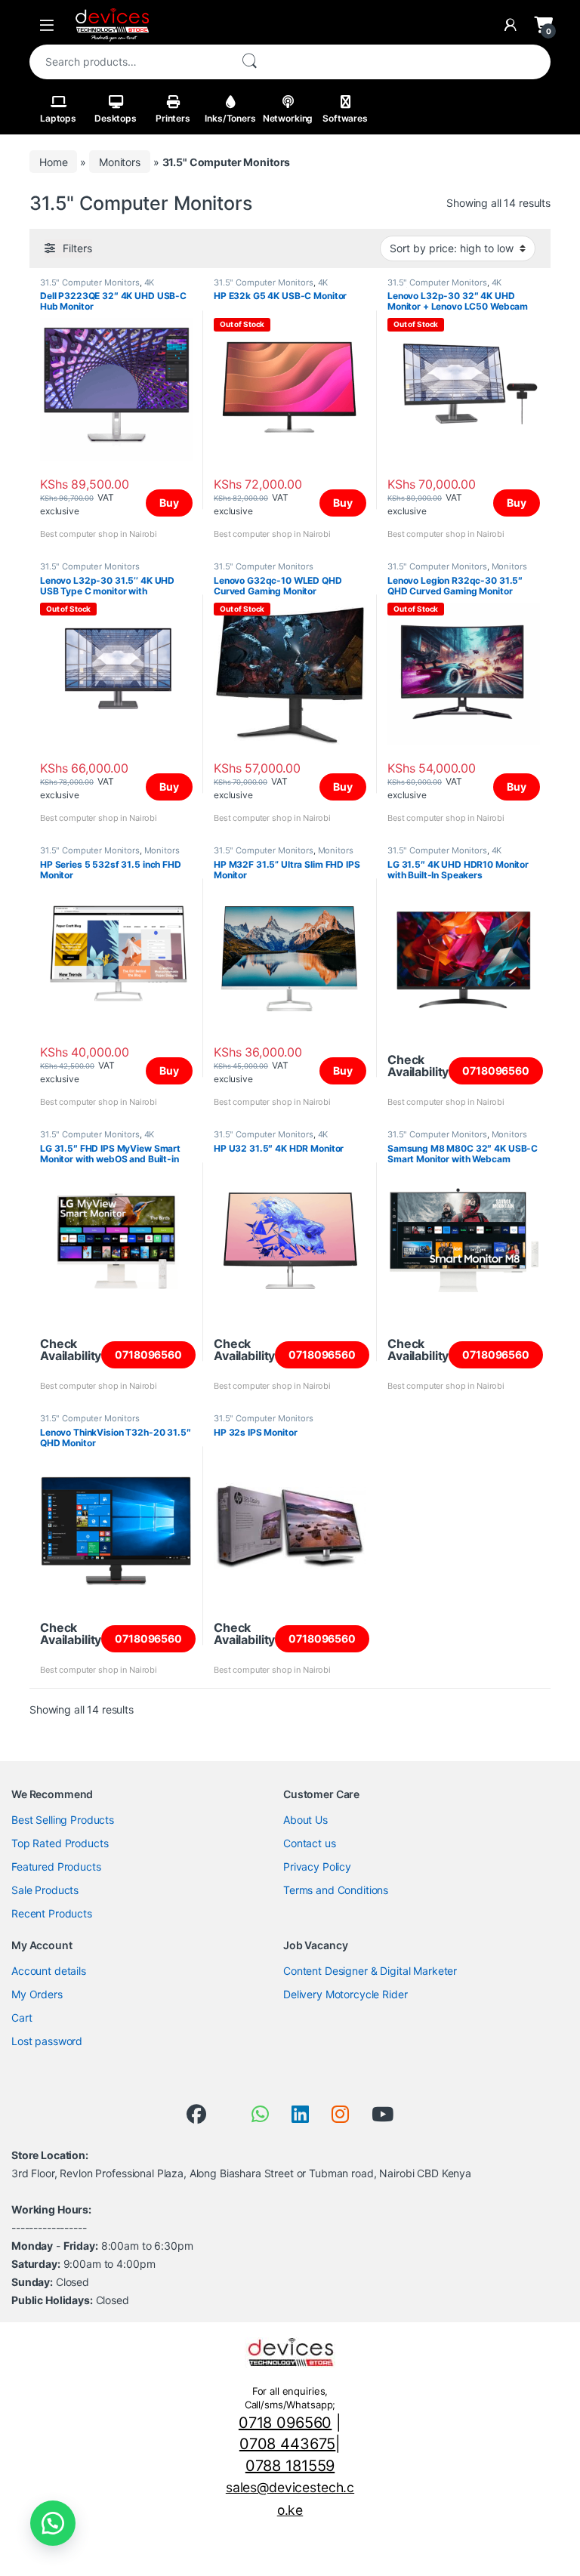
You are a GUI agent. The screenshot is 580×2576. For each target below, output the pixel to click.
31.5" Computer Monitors (90, 282)
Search (249, 62)
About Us (305, 1820)
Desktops (116, 118)
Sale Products (45, 1890)
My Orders (37, 1994)
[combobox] (129, 62)
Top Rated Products (60, 1843)
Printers (173, 118)
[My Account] (511, 25)
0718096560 (496, 1071)
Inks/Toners (230, 118)
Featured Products (56, 1866)
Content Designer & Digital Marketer (370, 1971)
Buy (169, 503)
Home (53, 162)
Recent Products (52, 1913)
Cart (22, 2018)
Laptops (58, 118)
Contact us (310, 1843)
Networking (288, 118)
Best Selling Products (63, 1820)
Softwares (345, 118)
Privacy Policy (317, 1866)
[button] (53, 2523)
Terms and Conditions (336, 1890)
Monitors (120, 162)
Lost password (47, 2041)
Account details (49, 1971)
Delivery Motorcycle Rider (346, 1994)
